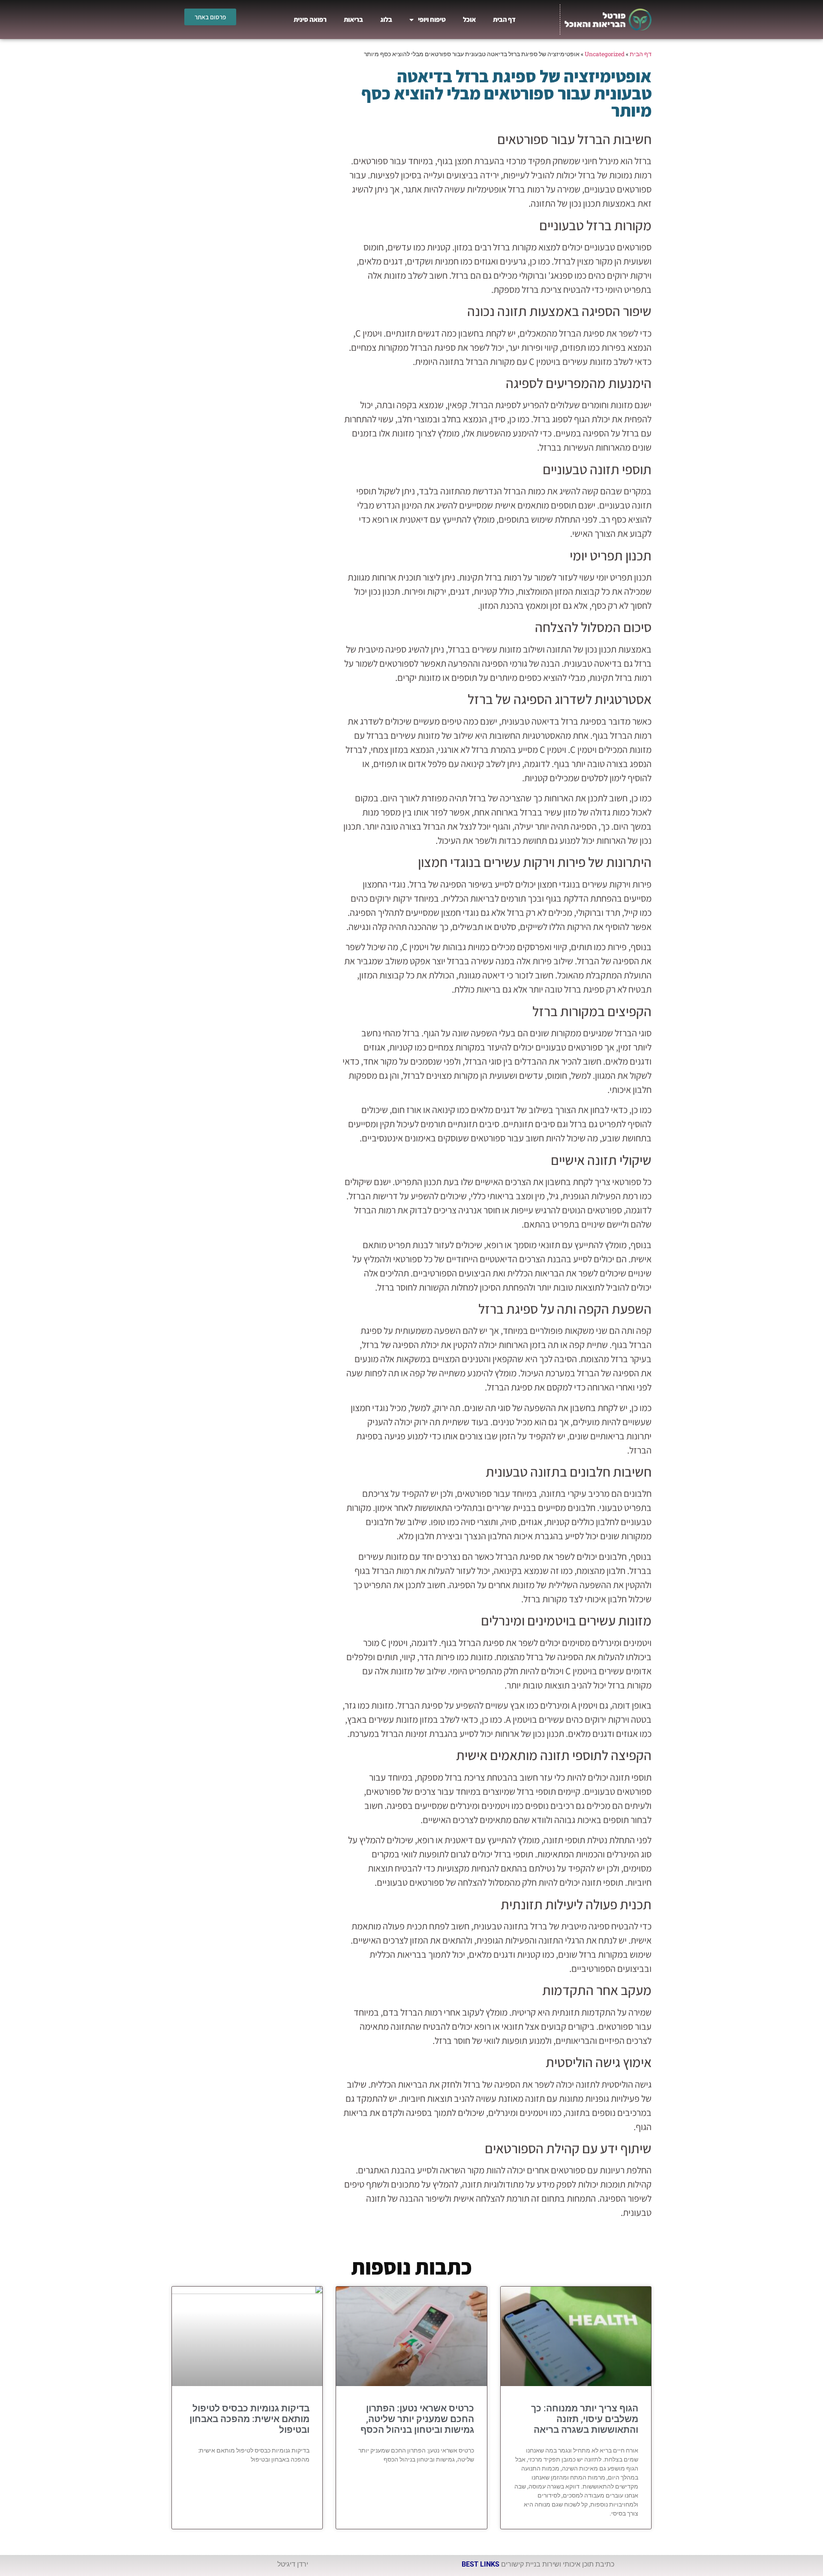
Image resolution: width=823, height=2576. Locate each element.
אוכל (469, 20)
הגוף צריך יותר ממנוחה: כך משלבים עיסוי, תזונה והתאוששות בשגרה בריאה (585, 2419)
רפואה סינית (310, 20)
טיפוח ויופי (432, 20)
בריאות (353, 20)
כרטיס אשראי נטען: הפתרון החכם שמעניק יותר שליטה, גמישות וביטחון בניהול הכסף (417, 2419)
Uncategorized (605, 54)
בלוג (386, 20)
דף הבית (504, 20)
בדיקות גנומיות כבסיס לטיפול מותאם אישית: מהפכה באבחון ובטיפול (249, 2419)
